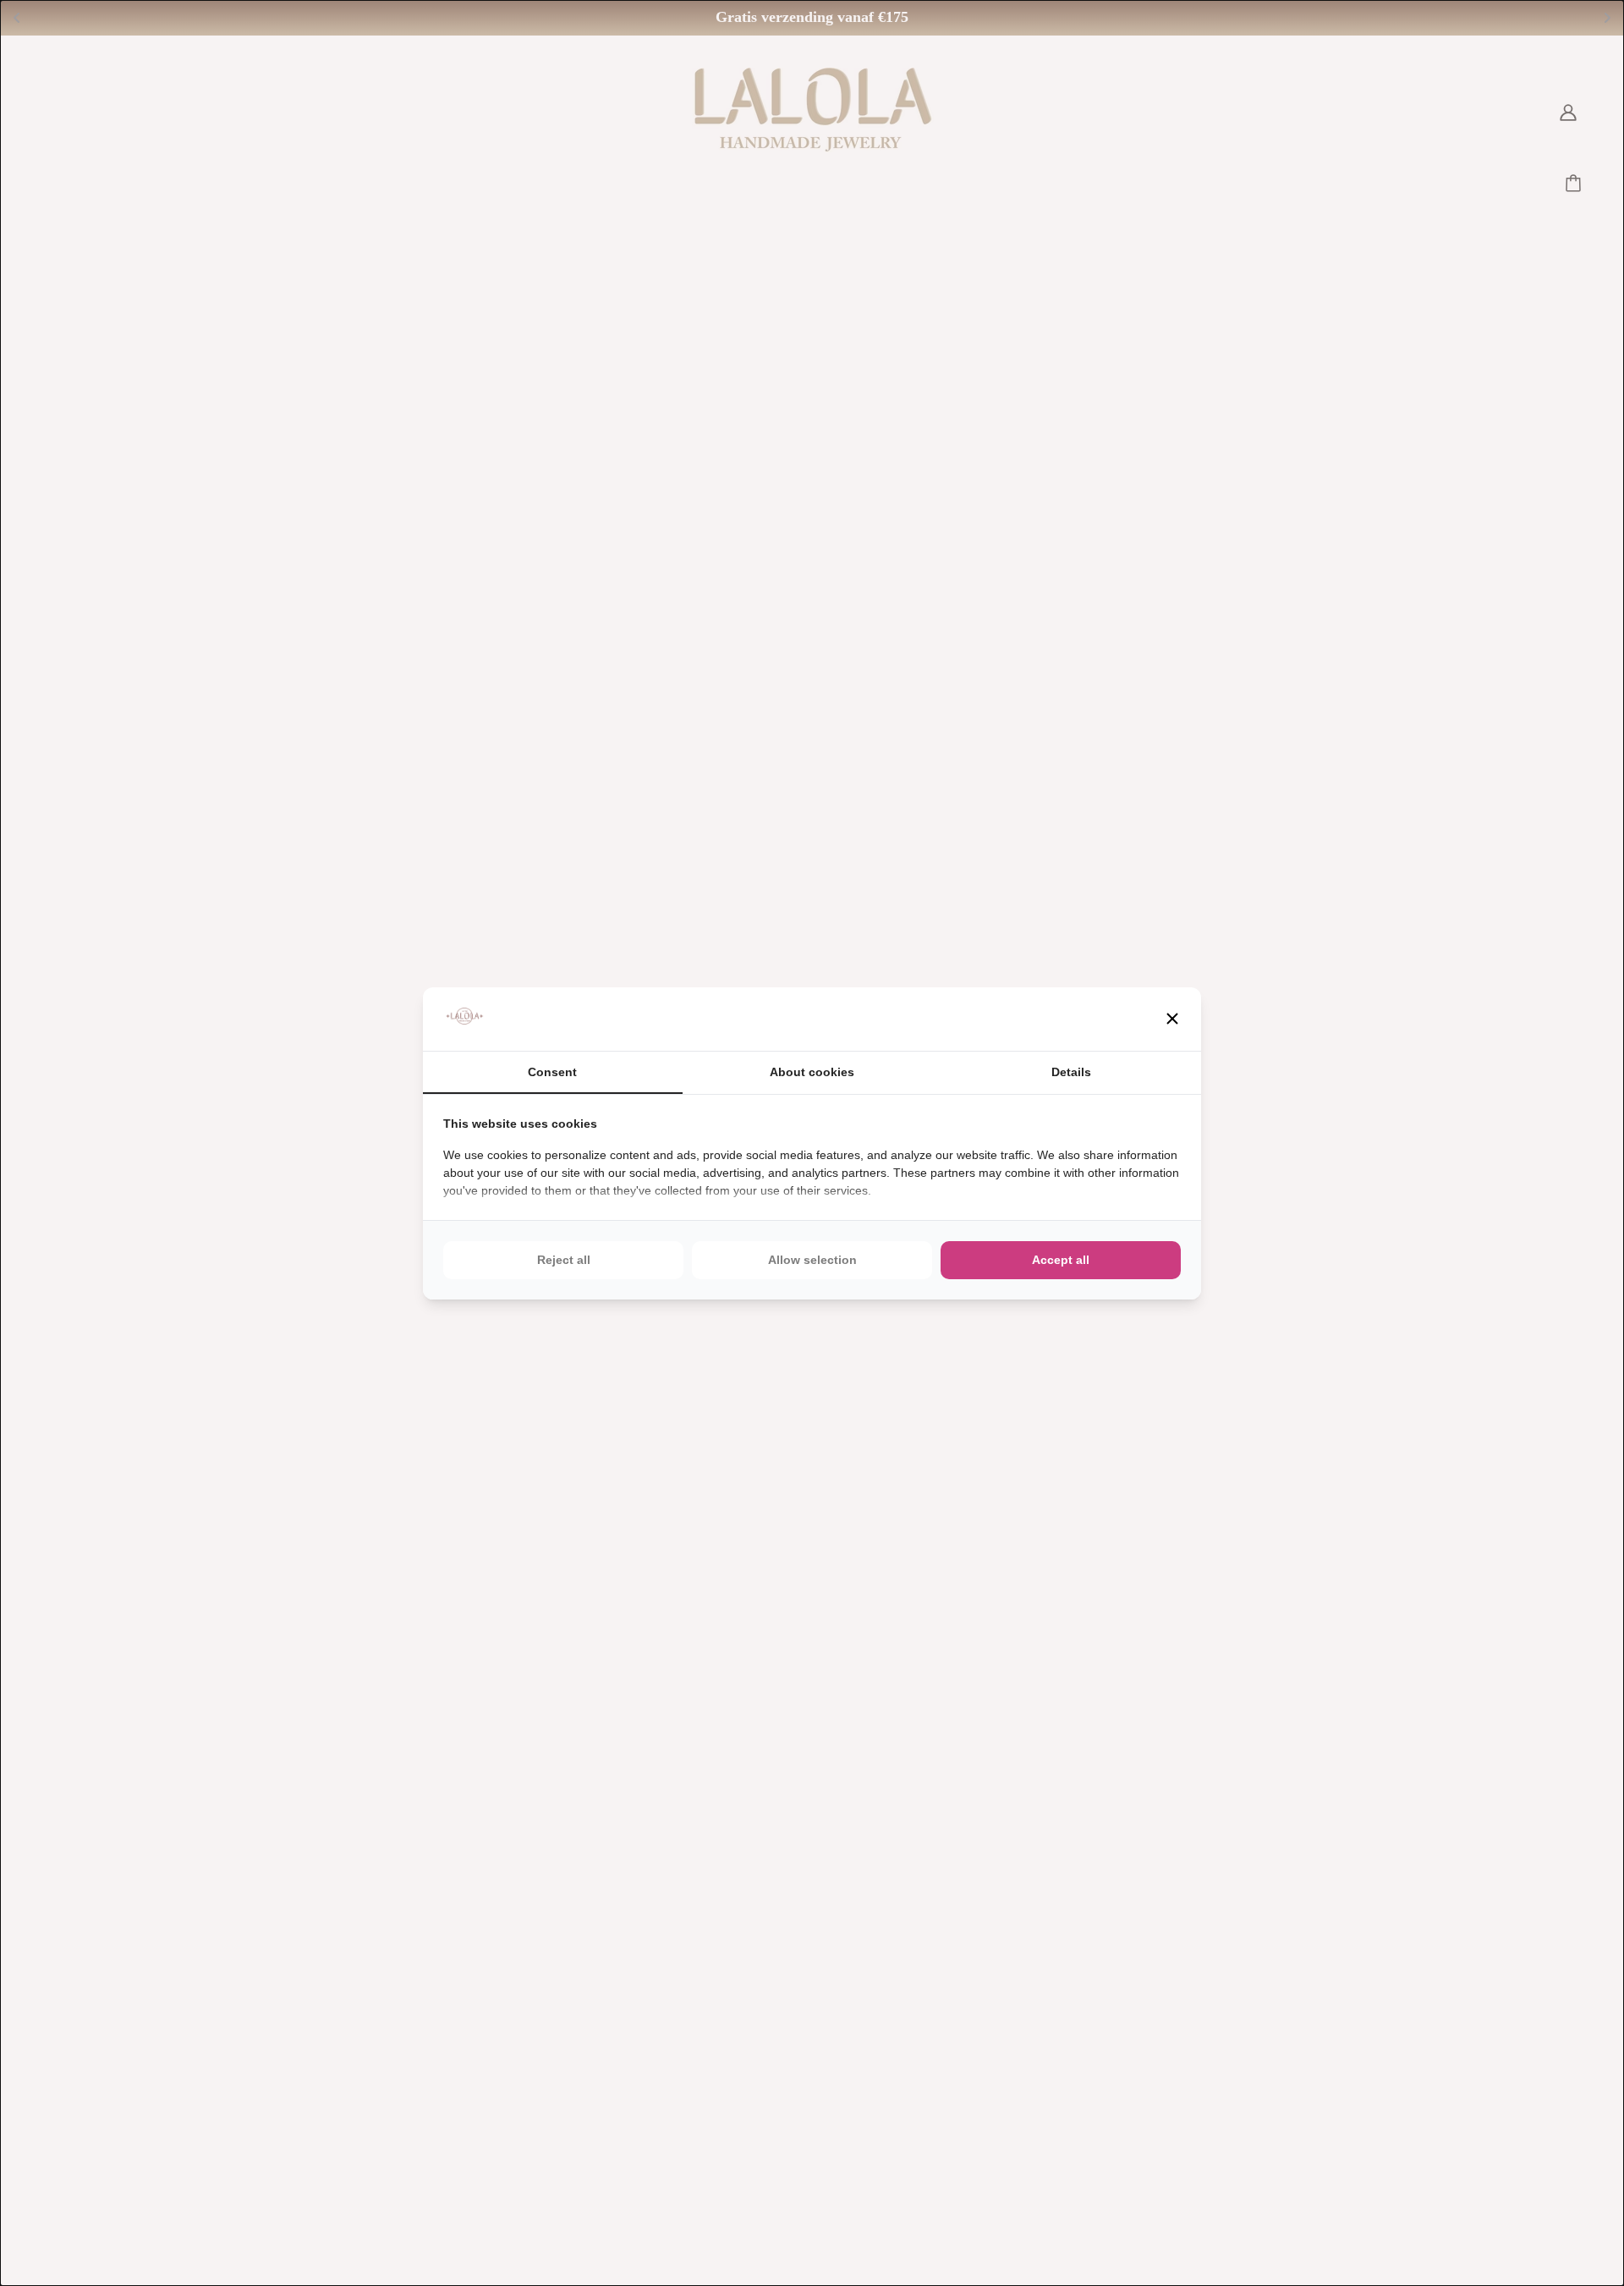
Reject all (564, 1260)
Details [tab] (1071, 1072)
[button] (1172, 1019)
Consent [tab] (552, 1072)
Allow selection (812, 1260)
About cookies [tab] (812, 1072)
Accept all (1061, 1260)
